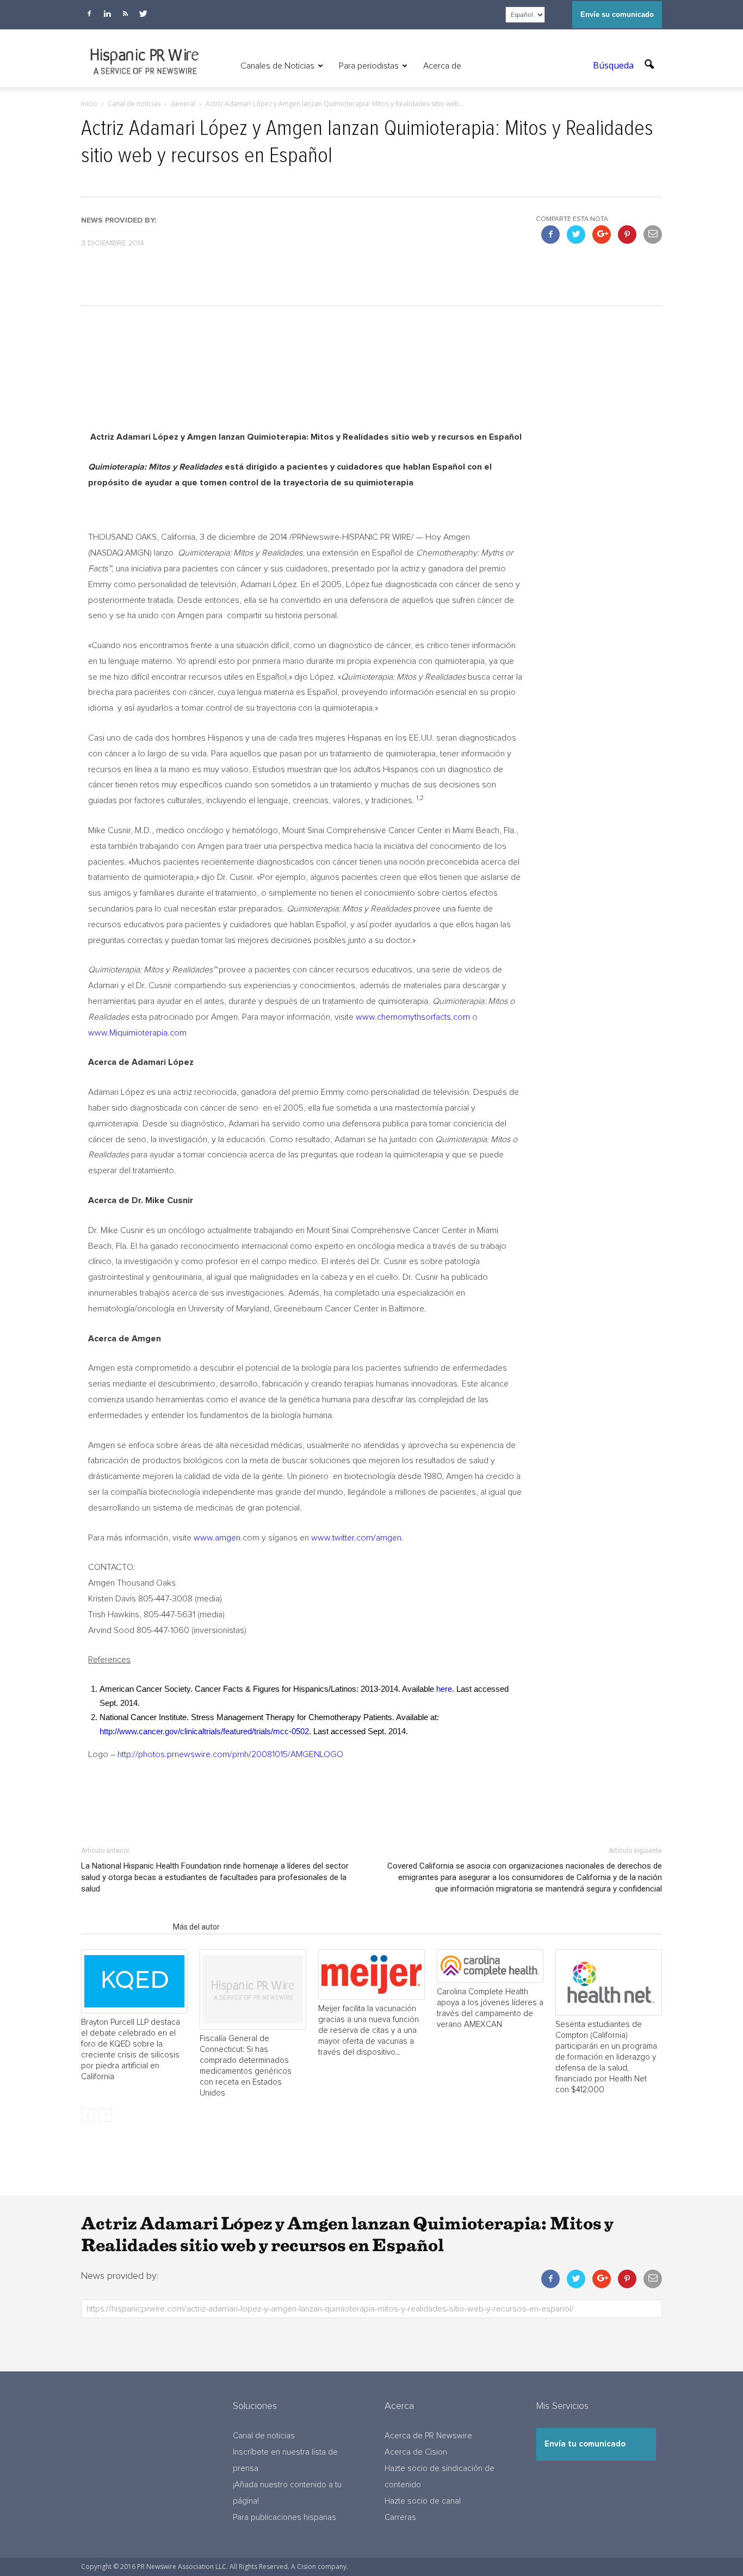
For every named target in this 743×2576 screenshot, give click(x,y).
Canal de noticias (264, 2436)
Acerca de (442, 66)
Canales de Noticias (277, 66)
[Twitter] (143, 14)
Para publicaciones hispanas (284, 2518)
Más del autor (196, 1927)
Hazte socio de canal (423, 2501)
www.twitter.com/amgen (356, 1538)
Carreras (400, 2518)
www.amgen (217, 1538)
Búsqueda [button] (614, 65)
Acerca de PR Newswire (428, 2436)
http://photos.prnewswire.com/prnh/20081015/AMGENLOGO (230, 1754)
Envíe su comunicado (617, 14)
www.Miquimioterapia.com (137, 1033)
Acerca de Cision (416, 2452)
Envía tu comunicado (585, 2444)
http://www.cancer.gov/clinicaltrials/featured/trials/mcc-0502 (204, 1731)
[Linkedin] (107, 14)
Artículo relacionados (124, 1927)
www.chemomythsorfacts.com (413, 1017)
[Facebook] (89, 14)
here (444, 1689)
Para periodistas (369, 66)
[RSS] (125, 14)
